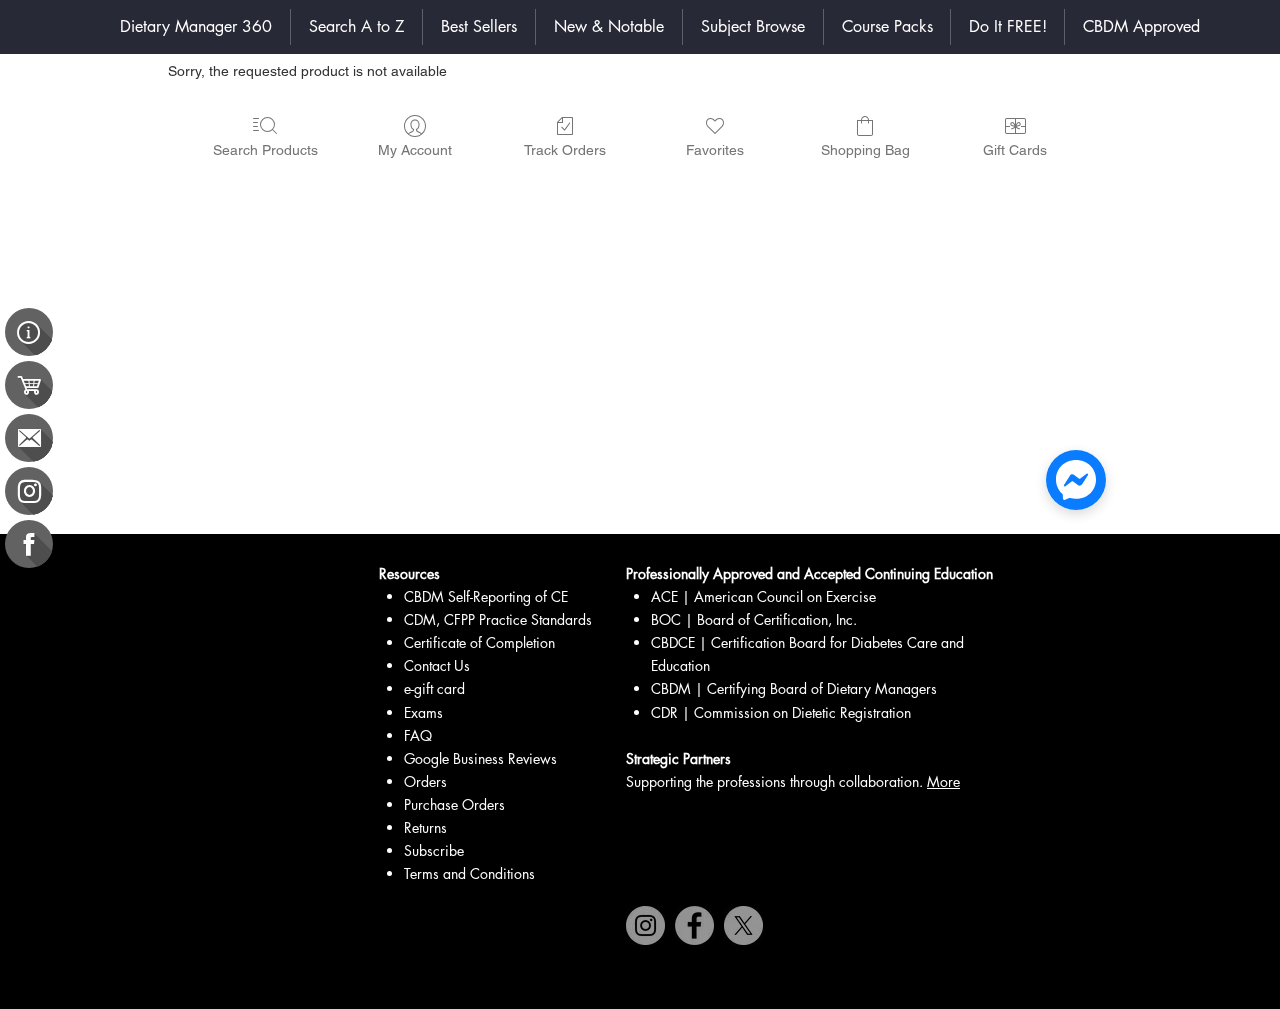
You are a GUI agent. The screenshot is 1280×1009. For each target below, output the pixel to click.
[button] (753, 27)
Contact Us (437, 665)
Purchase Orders (454, 804)
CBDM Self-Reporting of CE (486, 596)
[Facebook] (694, 925)
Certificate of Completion (479, 642)
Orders (425, 781)
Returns (425, 827)
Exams (423, 712)
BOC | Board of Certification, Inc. (754, 619)
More (943, 781)
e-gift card (434, 688)
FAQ (418, 735)
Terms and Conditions (469, 873)
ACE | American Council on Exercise (765, 596)
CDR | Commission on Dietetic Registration (781, 712)
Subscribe (434, 850)
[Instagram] (645, 925)
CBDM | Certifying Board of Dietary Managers (794, 688)
